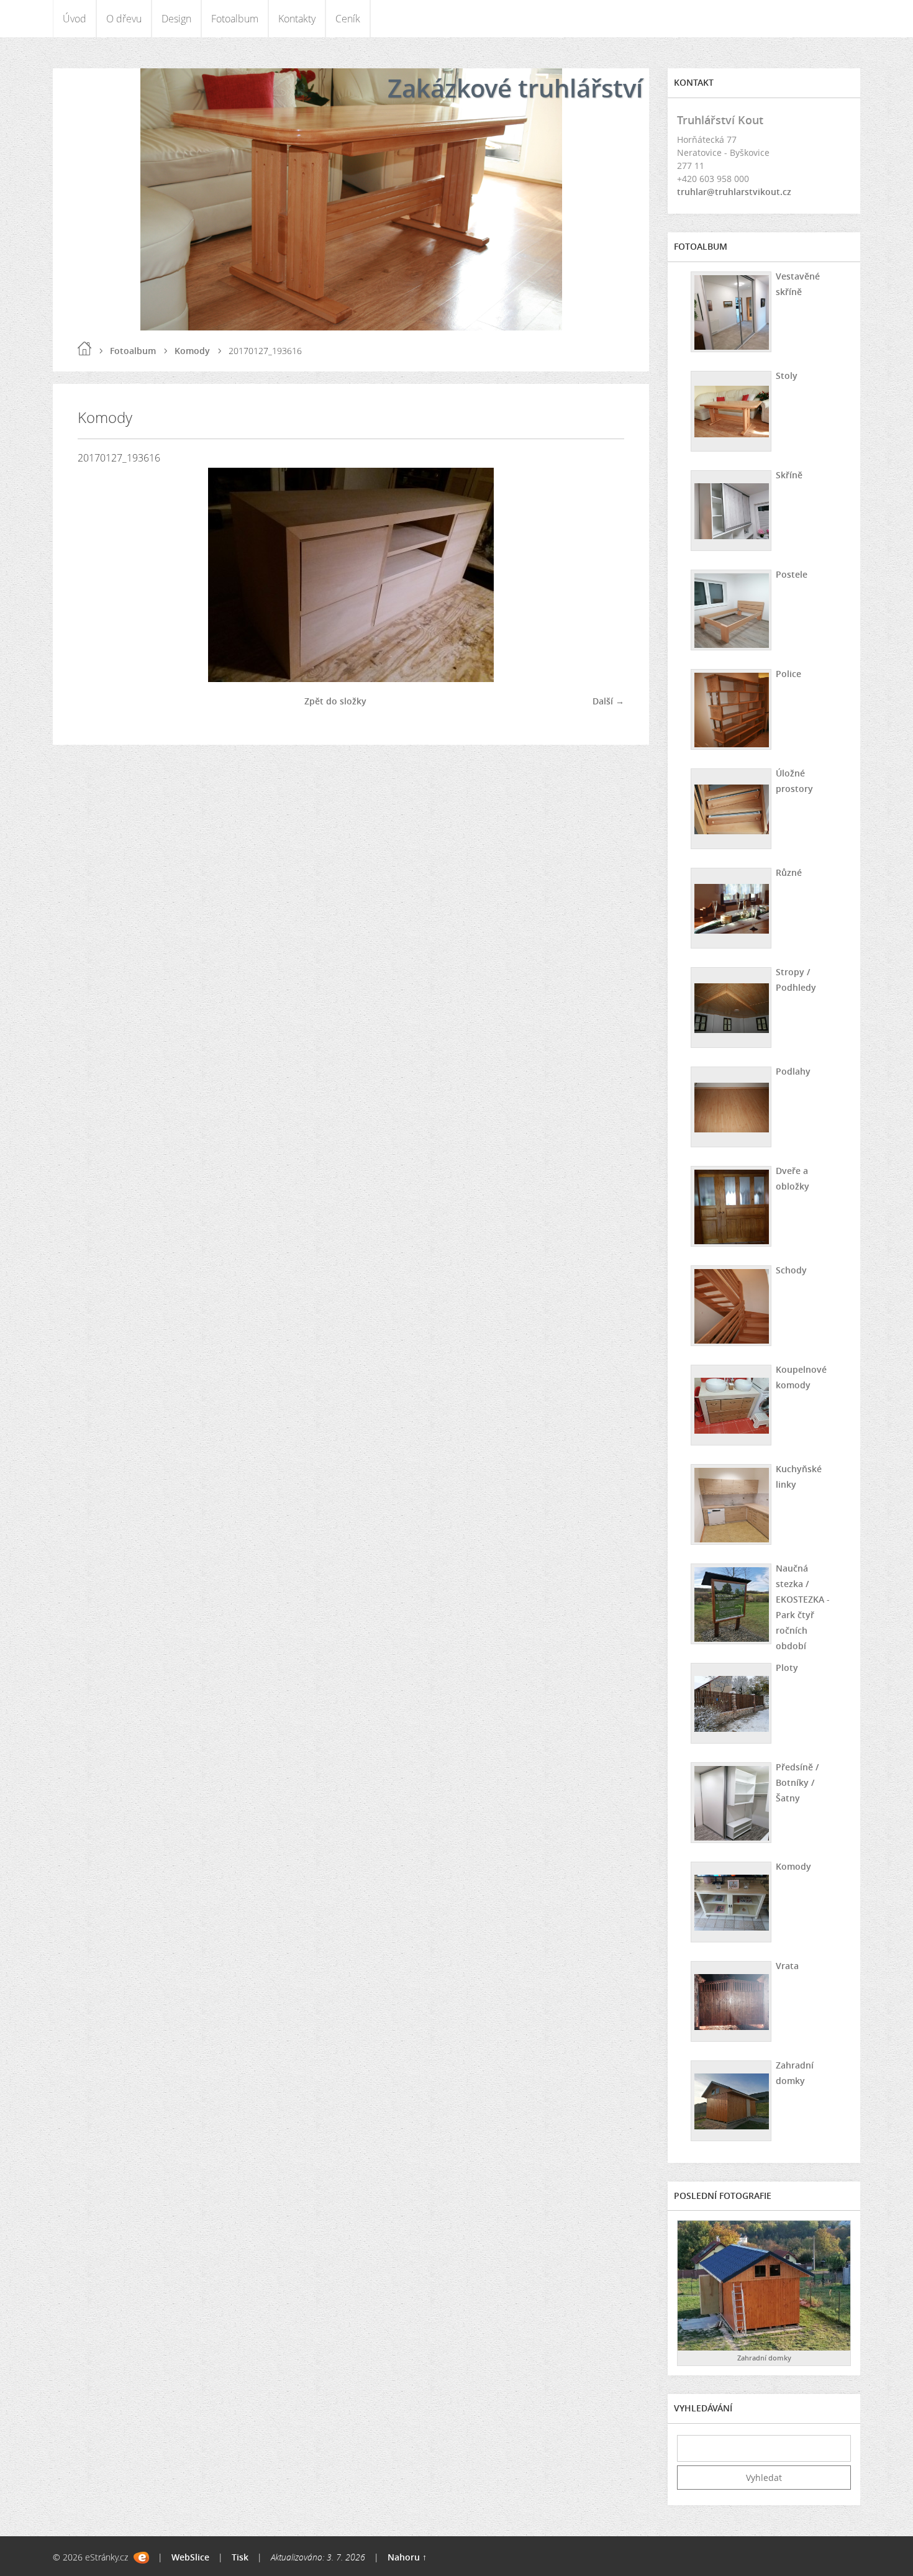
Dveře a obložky (793, 1178)
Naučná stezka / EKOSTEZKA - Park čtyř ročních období (803, 1607)
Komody (192, 351)
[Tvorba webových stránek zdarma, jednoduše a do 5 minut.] (141, 2558)
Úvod (75, 19)
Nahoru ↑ (407, 2557)
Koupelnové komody (801, 1377)
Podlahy (793, 1071)
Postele (792, 574)
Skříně (789, 475)
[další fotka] (604, 575)
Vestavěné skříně (798, 284)
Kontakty (297, 19)
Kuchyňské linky (799, 1477)
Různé (789, 872)
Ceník (348, 19)
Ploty (787, 1668)
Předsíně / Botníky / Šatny (797, 1782)
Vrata (787, 1966)
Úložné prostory (794, 781)
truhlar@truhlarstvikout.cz (734, 192)
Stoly (787, 375)
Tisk (240, 2557)
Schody (791, 1270)
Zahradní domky (795, 2073)
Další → (608, 701)
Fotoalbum (235, 19)
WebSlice (190, 2557)
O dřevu (124, 19)
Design (176, 19)
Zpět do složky (335, 701)
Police (788, 674)
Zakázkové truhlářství (515, 88)
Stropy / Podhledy (796, 980)
